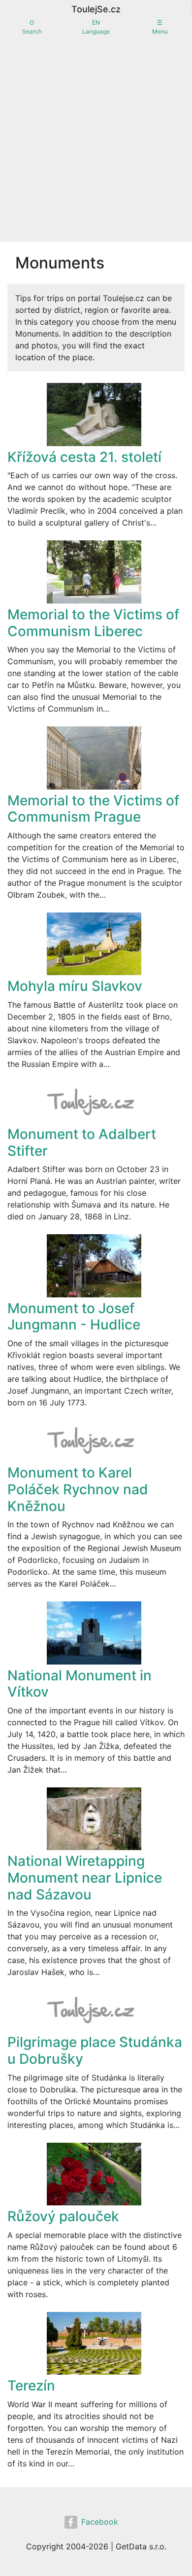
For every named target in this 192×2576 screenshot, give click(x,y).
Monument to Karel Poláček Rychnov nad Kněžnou (78, 1489)
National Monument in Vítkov (80, 1684)
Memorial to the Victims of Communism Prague (93, 809)
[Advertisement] (96, 141)
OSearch (32, 27)
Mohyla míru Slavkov (75, 986)
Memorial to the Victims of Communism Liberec (93, 623)
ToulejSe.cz (96, 9)
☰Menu (160, 27)
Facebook (100, 2522)
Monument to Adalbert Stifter (82, 1142)
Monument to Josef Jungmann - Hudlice (74, 1317)
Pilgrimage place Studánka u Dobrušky (95, 2050)
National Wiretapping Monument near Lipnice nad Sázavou (85, 1877)
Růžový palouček (63, 2216)
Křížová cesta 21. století (84, 457)
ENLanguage (96, 27)
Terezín (31, 2386)
